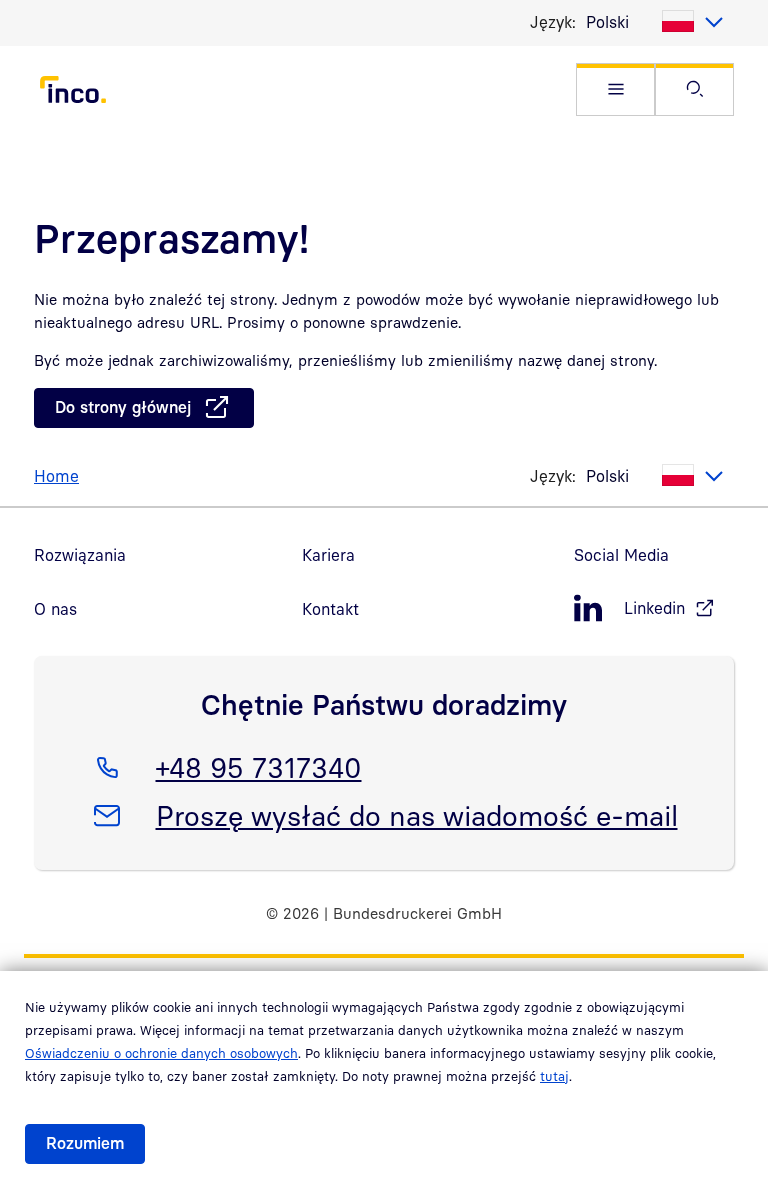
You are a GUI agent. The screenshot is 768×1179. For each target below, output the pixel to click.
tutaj (554, 1076)
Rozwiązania (80, 555)
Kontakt (330, 609)
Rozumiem (85, 1143)
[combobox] (655, 22)
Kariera (328, 555)
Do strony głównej (123, 407)
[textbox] (655, 22)
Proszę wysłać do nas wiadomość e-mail (416, 815)
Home (56, 476)
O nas (55, 609)
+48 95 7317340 (258, 767)
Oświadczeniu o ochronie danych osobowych (161, 1053)
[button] (615, 89)
